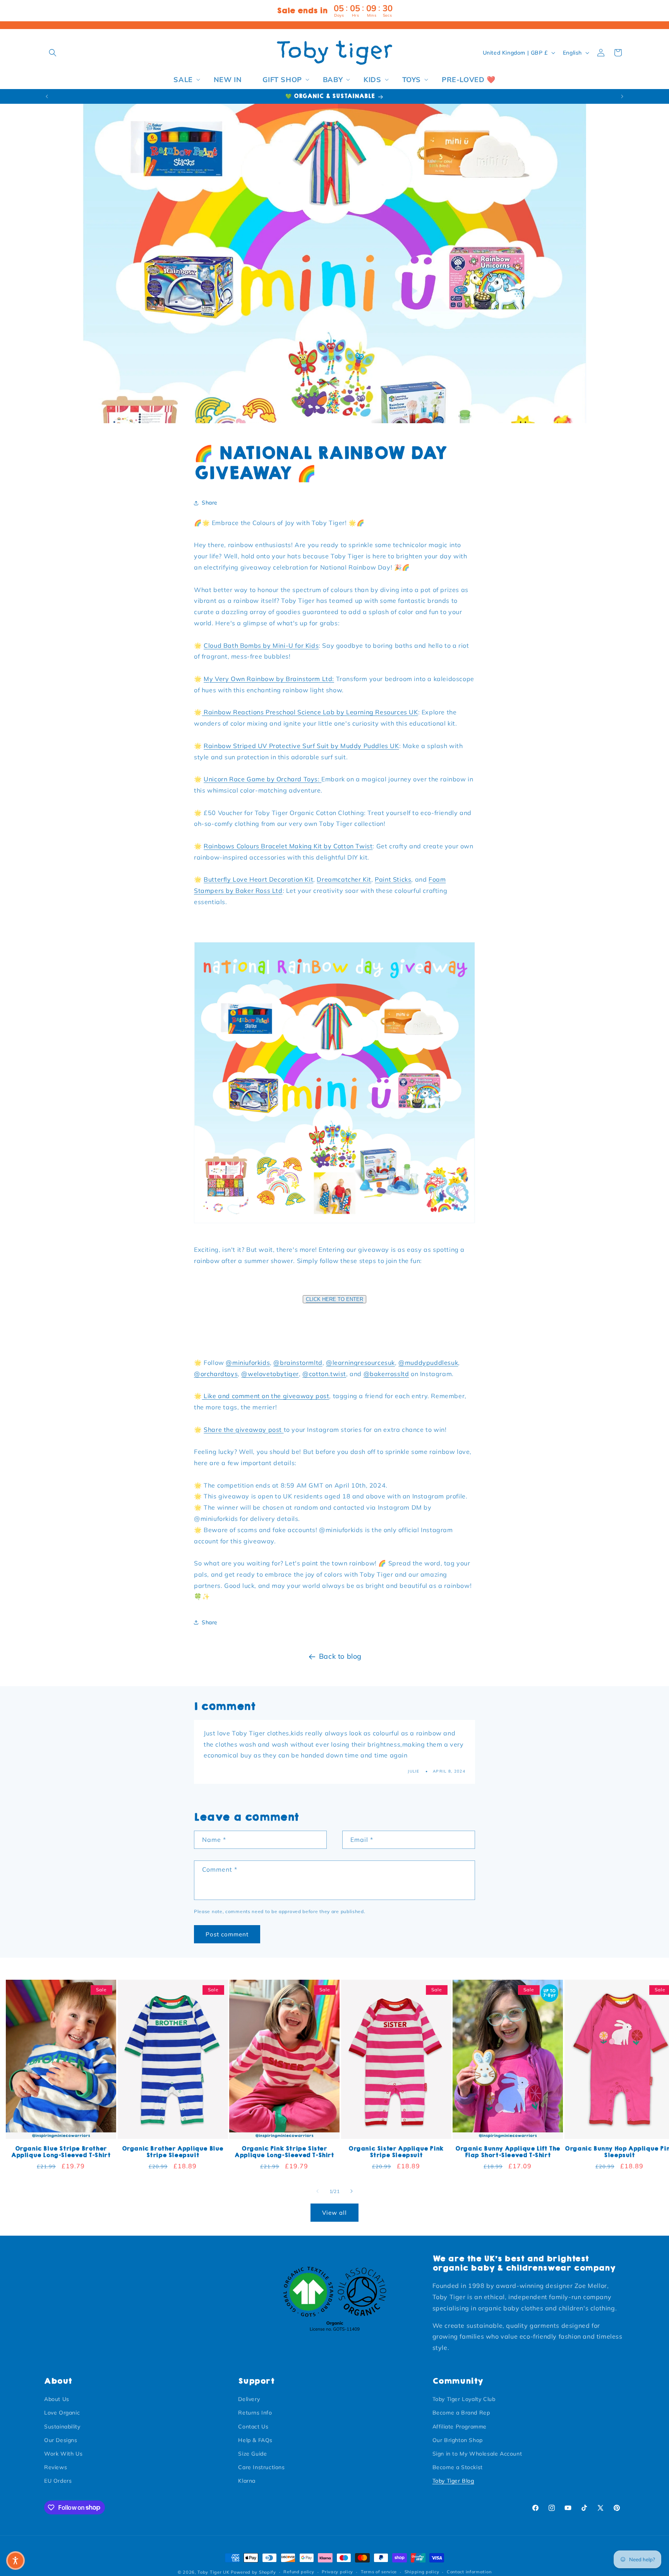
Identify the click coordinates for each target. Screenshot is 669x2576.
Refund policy (299, 2572)
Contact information (469, 2572)
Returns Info (255, 2413)
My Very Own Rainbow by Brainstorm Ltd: (269, 679)
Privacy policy (337, 2572)
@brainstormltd (298, 1363)
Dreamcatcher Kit (344, 880)
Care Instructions (261, 2467)
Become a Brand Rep (461, 2413)
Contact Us (253, 2427)
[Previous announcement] (47, 96)
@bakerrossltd (386, 1374)
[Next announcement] (622, 96)
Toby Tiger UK (213, 2572)
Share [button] (210, 503)
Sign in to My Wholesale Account (477, 2454)
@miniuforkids (248, 1363)
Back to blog (340, 1656)
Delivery (249, 2399)
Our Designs (61, 2440)
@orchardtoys (216, 1374)
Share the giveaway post (244, 1430)
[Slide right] (352, 2191)
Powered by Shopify (253, 2572)
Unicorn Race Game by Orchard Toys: (262, 779)
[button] (53, 53)
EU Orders (58, 2481)
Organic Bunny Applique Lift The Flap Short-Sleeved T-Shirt (508, 2152)
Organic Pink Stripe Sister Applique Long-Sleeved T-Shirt (284, 2152)
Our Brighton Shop (458, 2440)
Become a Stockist (458, 2467)
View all (334, 2213)
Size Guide (252, 2454)
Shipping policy (422, 2572)
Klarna (247, 2481)
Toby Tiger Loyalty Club (464, 2399)
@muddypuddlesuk (428, 1363)
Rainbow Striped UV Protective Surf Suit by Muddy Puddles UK (301, 746)
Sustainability (62, 2427)
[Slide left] (317, 2191)
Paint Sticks (393, 880)
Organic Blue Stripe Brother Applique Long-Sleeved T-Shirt (61, 2152)
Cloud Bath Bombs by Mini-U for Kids (261, 645)
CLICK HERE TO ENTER (334, 1299)
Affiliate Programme (460, 2427)
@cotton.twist (324, 1374)
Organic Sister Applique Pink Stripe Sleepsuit (396, 2152)
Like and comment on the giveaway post (266, 1396)
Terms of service (379, 2572)
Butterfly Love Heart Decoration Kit (258, 880)
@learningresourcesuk (360, 1363)
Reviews (56, 2467)
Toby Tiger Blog (453, 2481)
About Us (57, 2399)
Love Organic (62, 2413)
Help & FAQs (255, 2440)
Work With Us (63, 2454)
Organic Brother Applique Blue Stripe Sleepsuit (173, 2152)
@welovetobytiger (270, 1374)
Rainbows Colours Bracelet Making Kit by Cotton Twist (288, 846)
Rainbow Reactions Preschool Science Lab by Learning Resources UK (310, 712)
